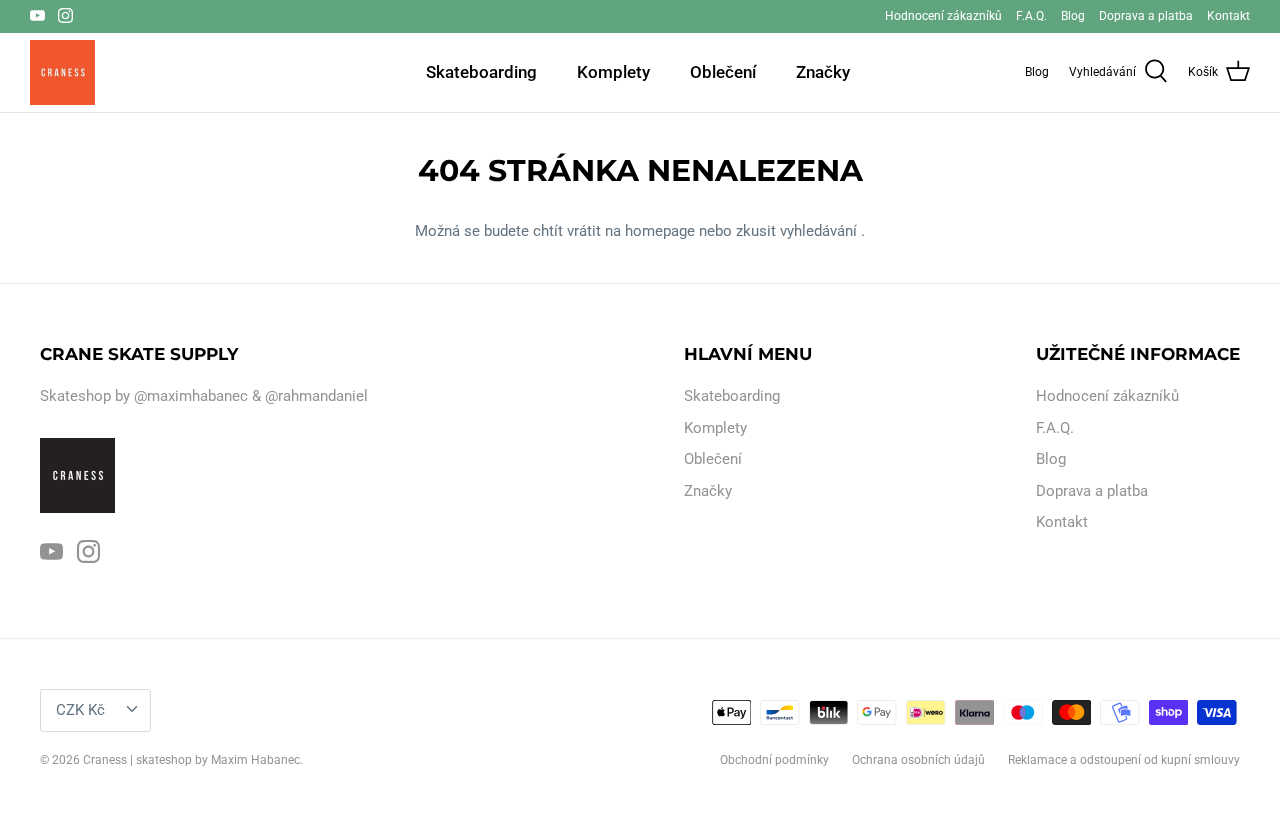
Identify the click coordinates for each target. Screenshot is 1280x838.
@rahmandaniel (316, 396)
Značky (823, 72)
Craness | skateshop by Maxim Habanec (191, 760)
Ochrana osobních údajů (918, 760)
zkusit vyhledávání (798, 231)
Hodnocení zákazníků (943, 16)
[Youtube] (37, 15)
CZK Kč (80, 710)
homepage (662, 231)
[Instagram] (65, 15)
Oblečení (723, 72)
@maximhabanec (191, 396)
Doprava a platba (1146, 16)
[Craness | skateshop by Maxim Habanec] (62, 72)
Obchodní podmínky (774, 760)
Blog (1073, 16)
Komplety (613, 72)
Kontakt (1228, 16)
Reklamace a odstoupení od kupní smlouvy (1124, 760)
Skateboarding (481, 72)
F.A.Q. (1031, 16)
